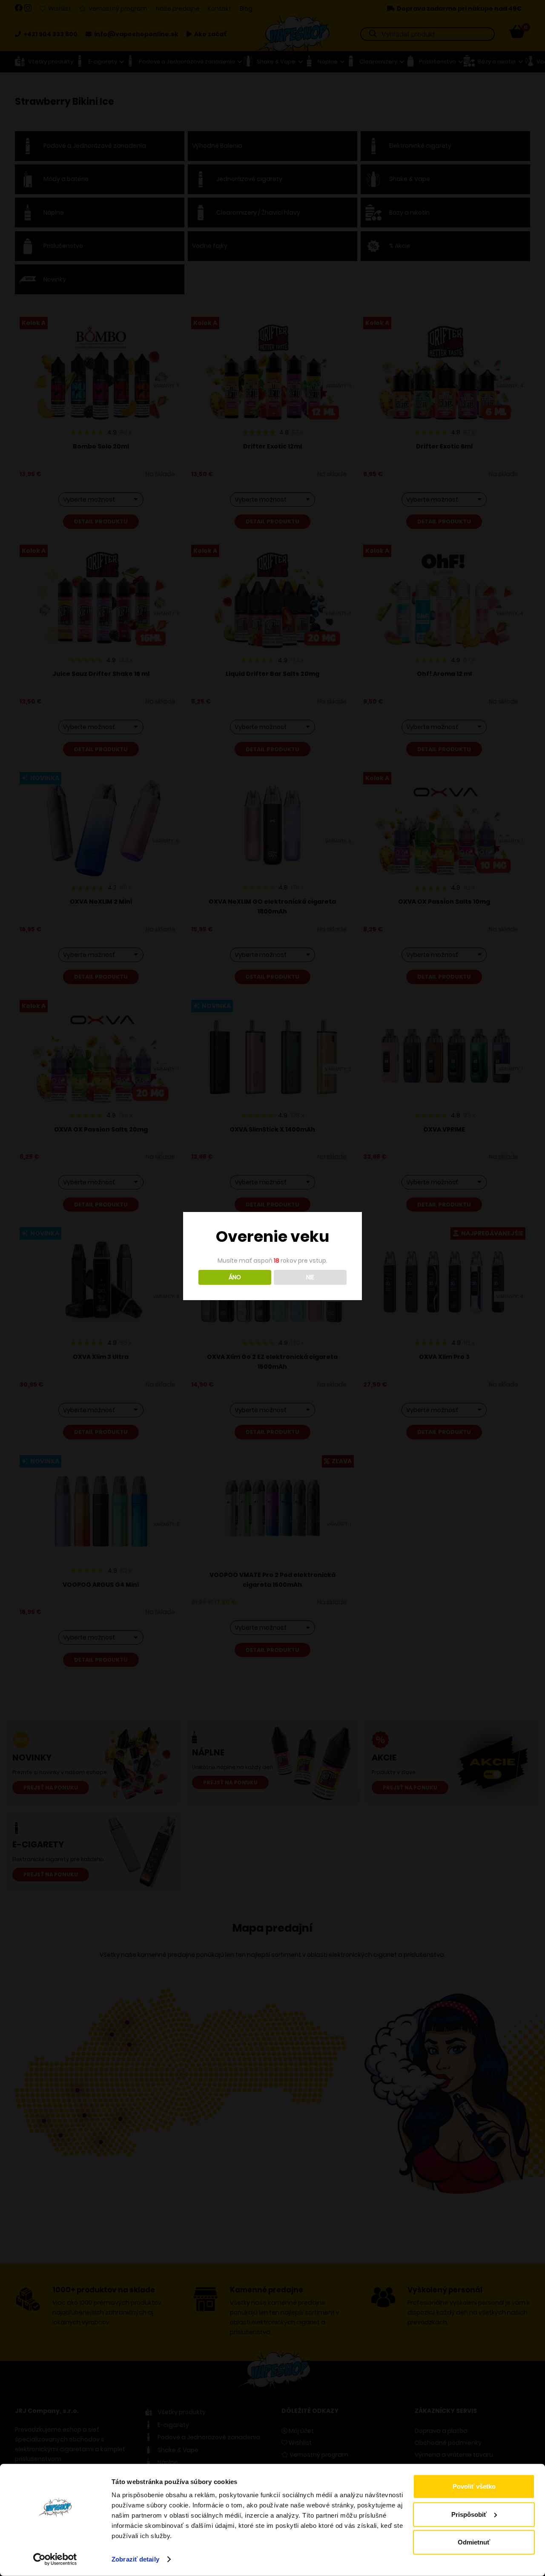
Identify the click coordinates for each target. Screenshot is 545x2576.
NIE (310, 1277)
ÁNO (235, 1277)
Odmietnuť (474, 2542)
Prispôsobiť (469, 2514)
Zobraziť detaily (135, 2559)
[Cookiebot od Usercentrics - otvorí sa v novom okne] (55, 2559)
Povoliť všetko (474, 2486)
